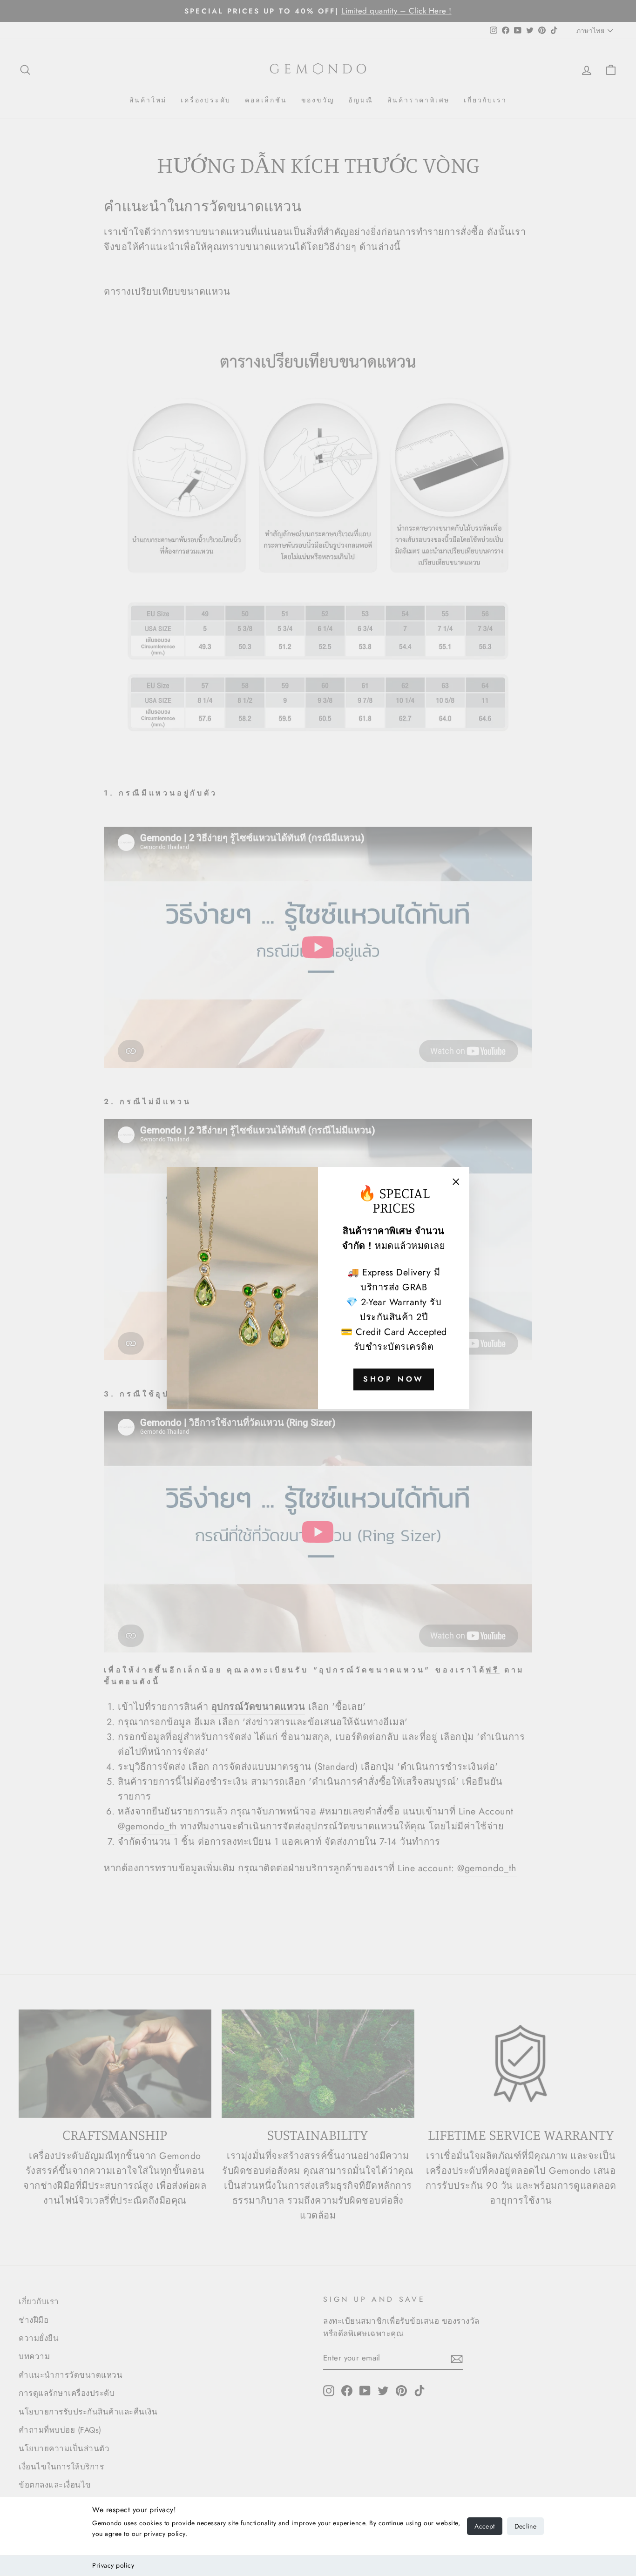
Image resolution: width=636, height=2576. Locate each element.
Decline (525, 2526)
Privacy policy (113, 2565)
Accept (484, 2526)
